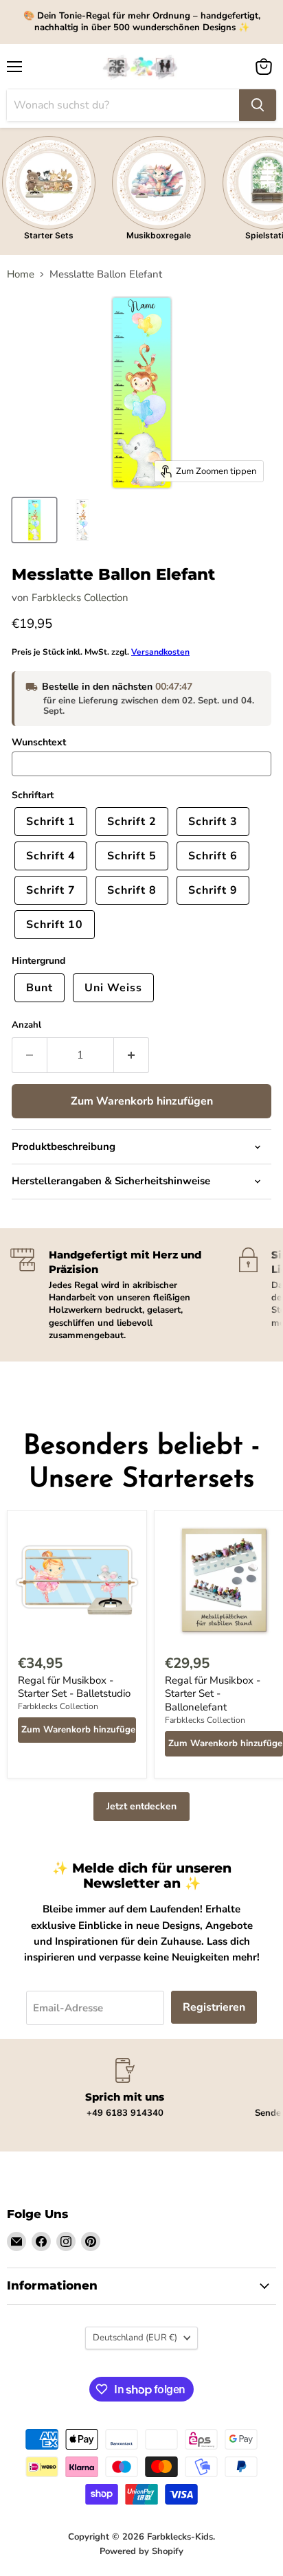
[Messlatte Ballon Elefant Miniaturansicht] (34, 520)
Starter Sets (49, 235)
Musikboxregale (159, 235)
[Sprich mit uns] (125, 2089)
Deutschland (135, 2338)
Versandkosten (160, 652)
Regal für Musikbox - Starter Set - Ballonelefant (213, 1694)
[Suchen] (258, 105)
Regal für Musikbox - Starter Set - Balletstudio (74, 1687)
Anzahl (26, 1025)
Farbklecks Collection (80, 598)
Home (21, 274)
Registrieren (214, 2007)
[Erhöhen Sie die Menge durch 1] (132, 1055)
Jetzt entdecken (141, 1806)
